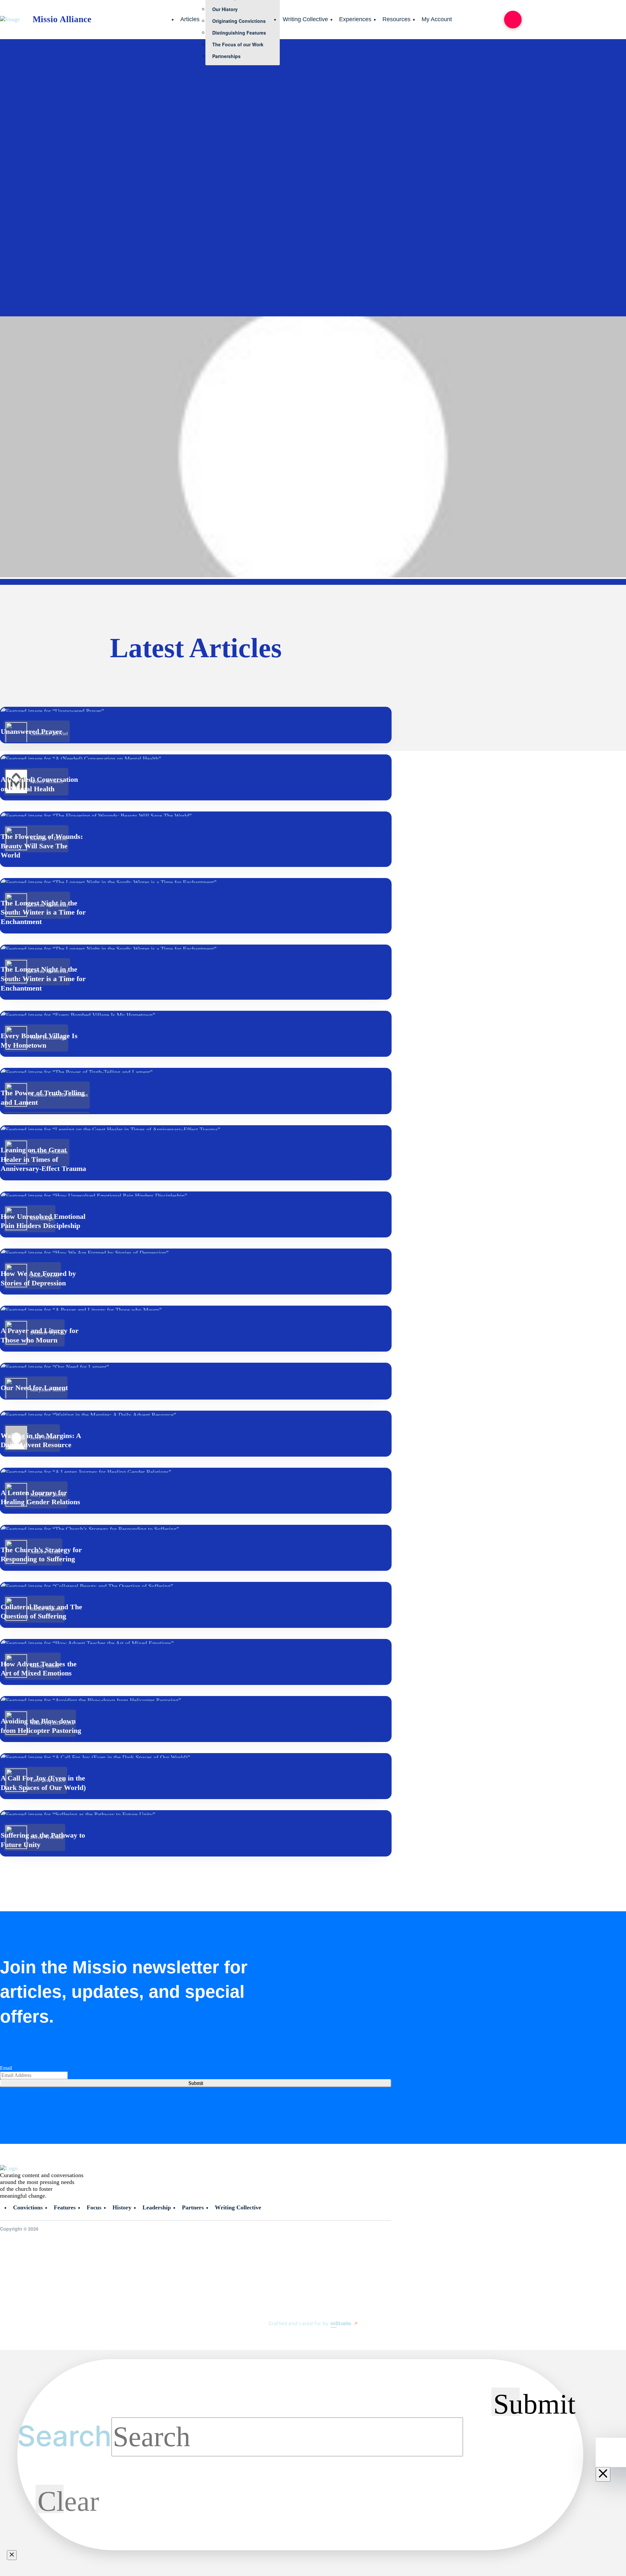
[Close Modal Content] (12, 2555)
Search (64, 2436)
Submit (196, 2083)
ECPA (559, 214)
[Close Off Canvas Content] (603, 2474)
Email (6, 2068)
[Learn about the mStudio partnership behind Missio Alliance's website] (262, 2339)
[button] (513, 20)
